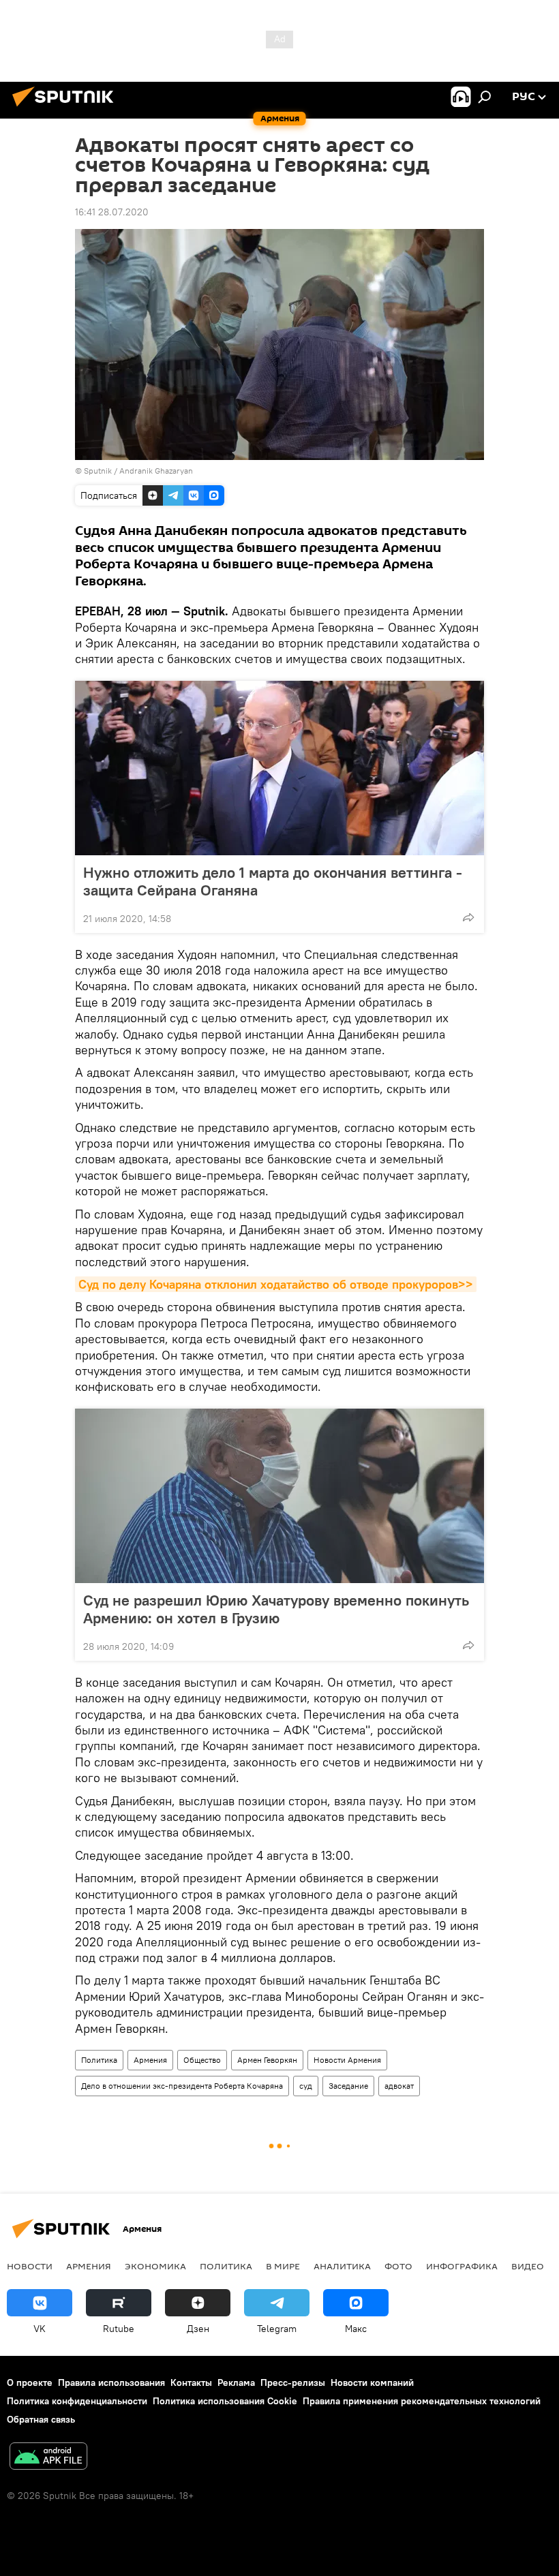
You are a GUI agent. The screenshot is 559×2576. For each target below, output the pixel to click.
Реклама (236, 2382)
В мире (283, 2266)
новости (30, 2266)
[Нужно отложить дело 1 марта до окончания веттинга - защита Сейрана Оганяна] (279, 768)
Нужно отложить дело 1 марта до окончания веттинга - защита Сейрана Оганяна (273, 881)
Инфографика (462, 2266)
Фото (398, 2266)
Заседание (348, 2086)
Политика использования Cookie (225, 2401)
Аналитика (342, 2266)
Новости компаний (372, 2382)
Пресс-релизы (293, 2382)
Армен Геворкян (267, 2060)
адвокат (399, 2086)
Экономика (155, 2266)
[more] (468, 917)
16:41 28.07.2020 (112, 212)
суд (306, 2086)
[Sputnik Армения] (67, 108)
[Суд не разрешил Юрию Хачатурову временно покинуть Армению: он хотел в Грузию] (279, 1496)
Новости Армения (347, 2060)
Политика (99, 2060)
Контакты (191, 2382)
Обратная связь (41, 2419)
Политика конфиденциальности (77, 2401)
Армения (150, 2060)
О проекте (30, 2382)
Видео (528, 2266)
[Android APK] (48, 2458)
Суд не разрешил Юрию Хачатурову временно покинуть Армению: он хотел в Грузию (276, 1609)
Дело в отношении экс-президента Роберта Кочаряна (182, 2086)
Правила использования (111, 2382)
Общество (202, 2060)
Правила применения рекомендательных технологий (422, 2401)
